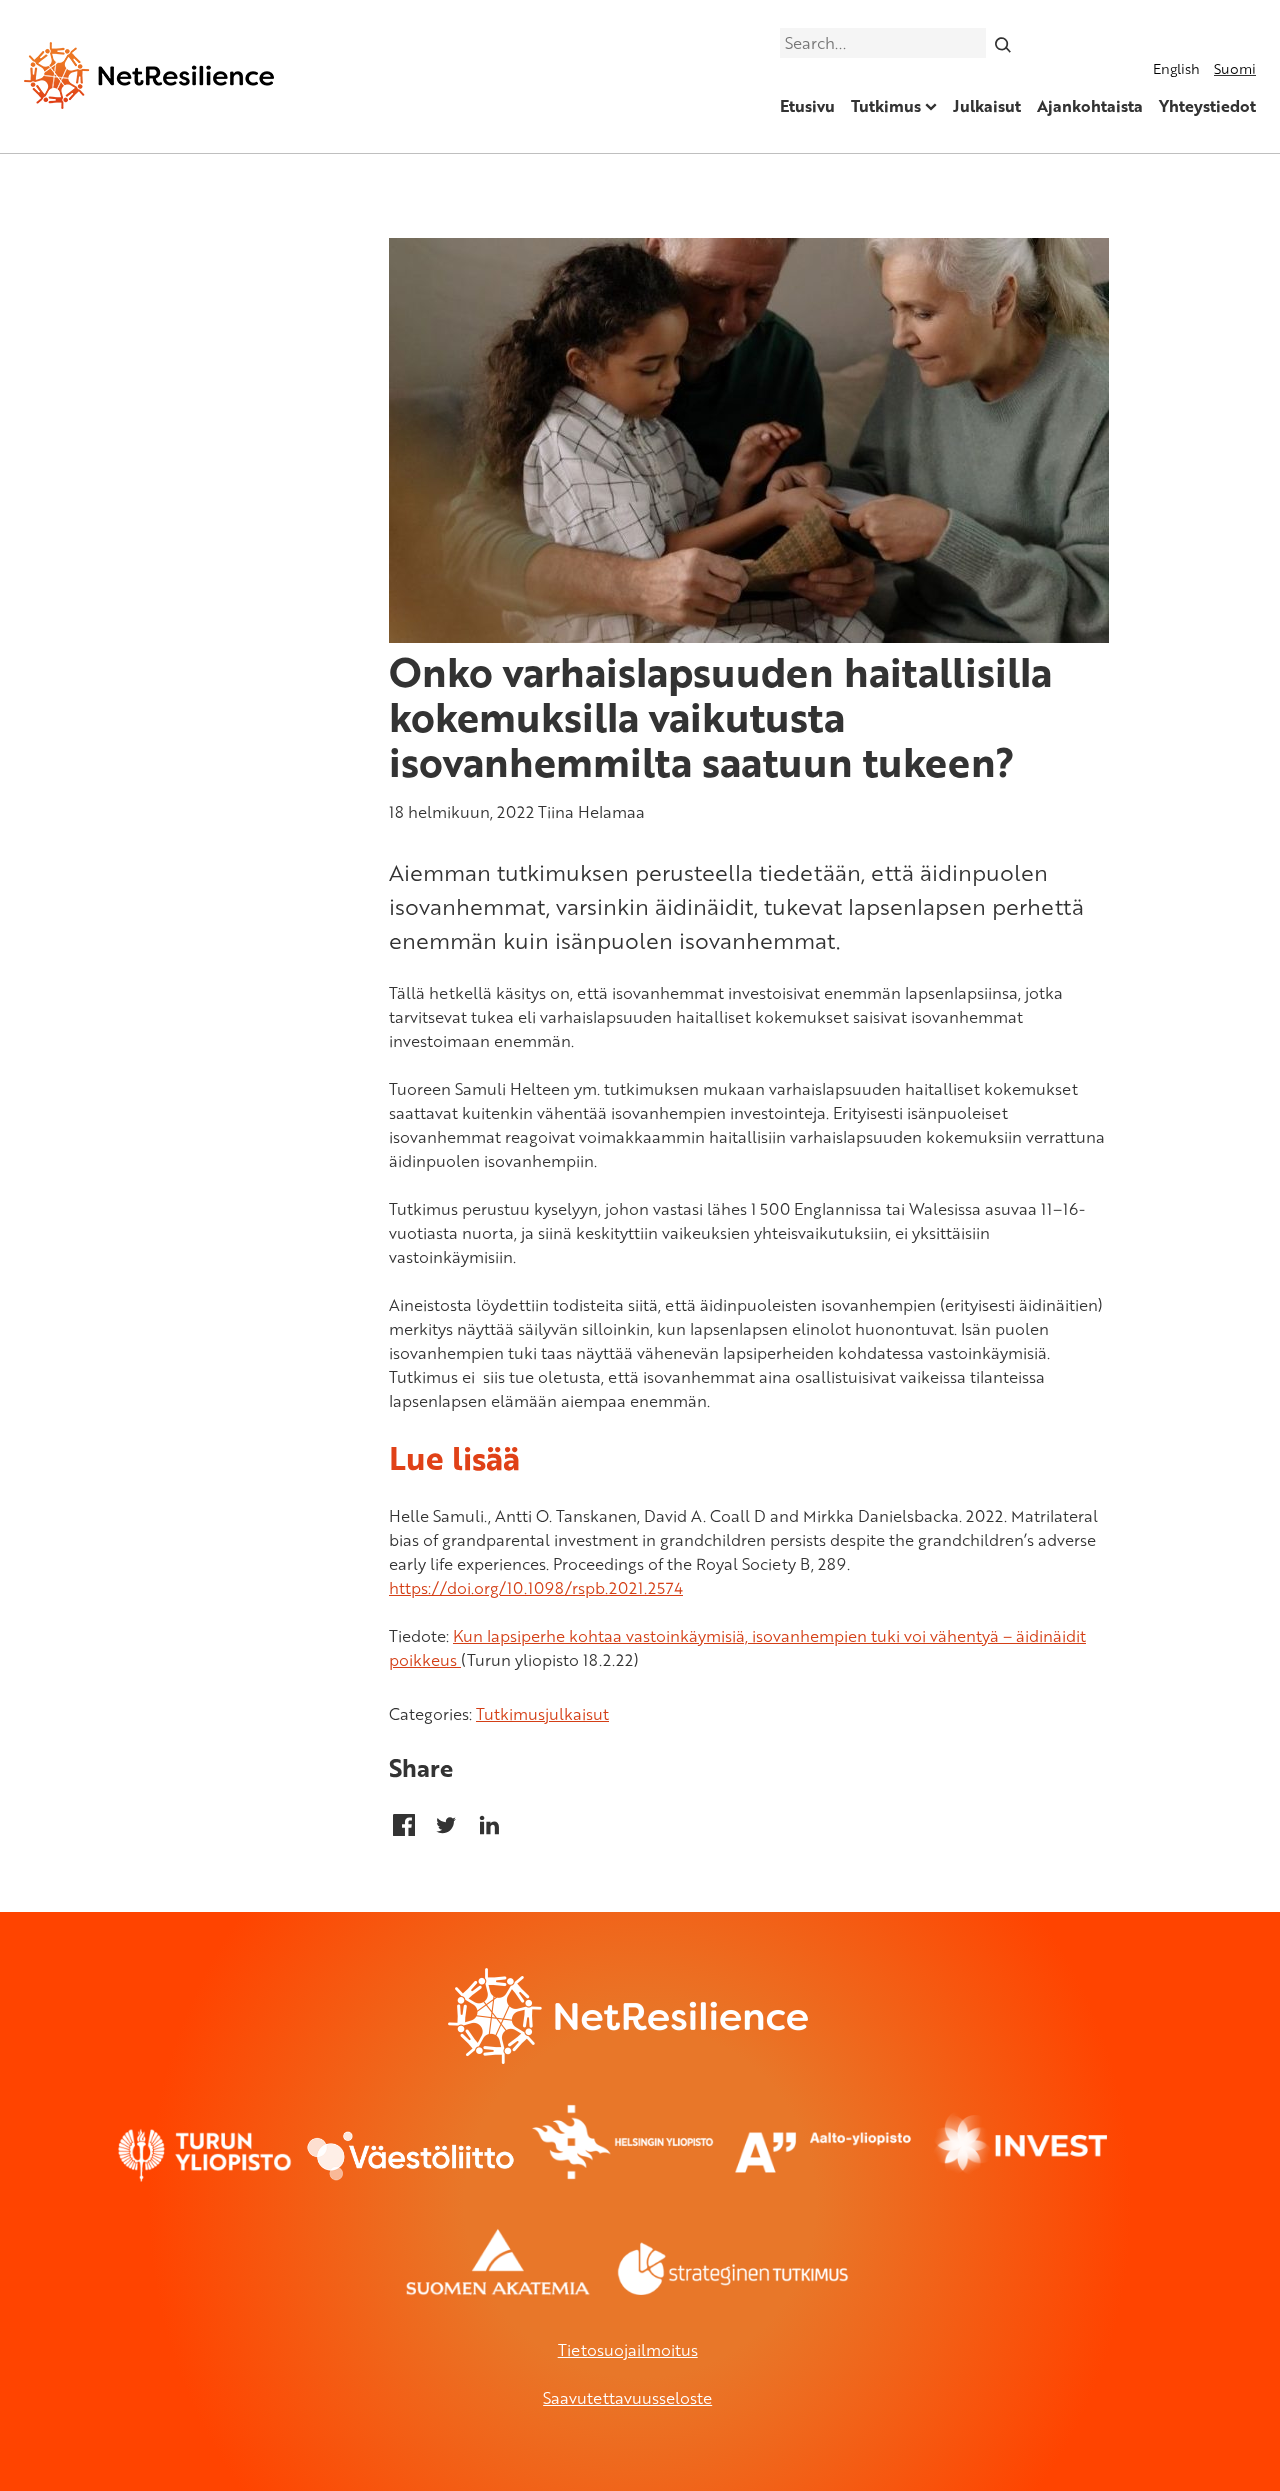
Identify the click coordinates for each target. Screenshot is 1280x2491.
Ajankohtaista (1090, 106)
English (1176, 68)
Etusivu (807, 106)
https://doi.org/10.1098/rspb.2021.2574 (536, 1588)
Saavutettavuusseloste (627, 2398)
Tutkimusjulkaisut (542, 1714)
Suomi (1235, 68)
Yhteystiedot (1207, 106)
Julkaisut (987, 106)
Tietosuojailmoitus (628, 2350)
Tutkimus (886, 106)
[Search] (1003, 43)
